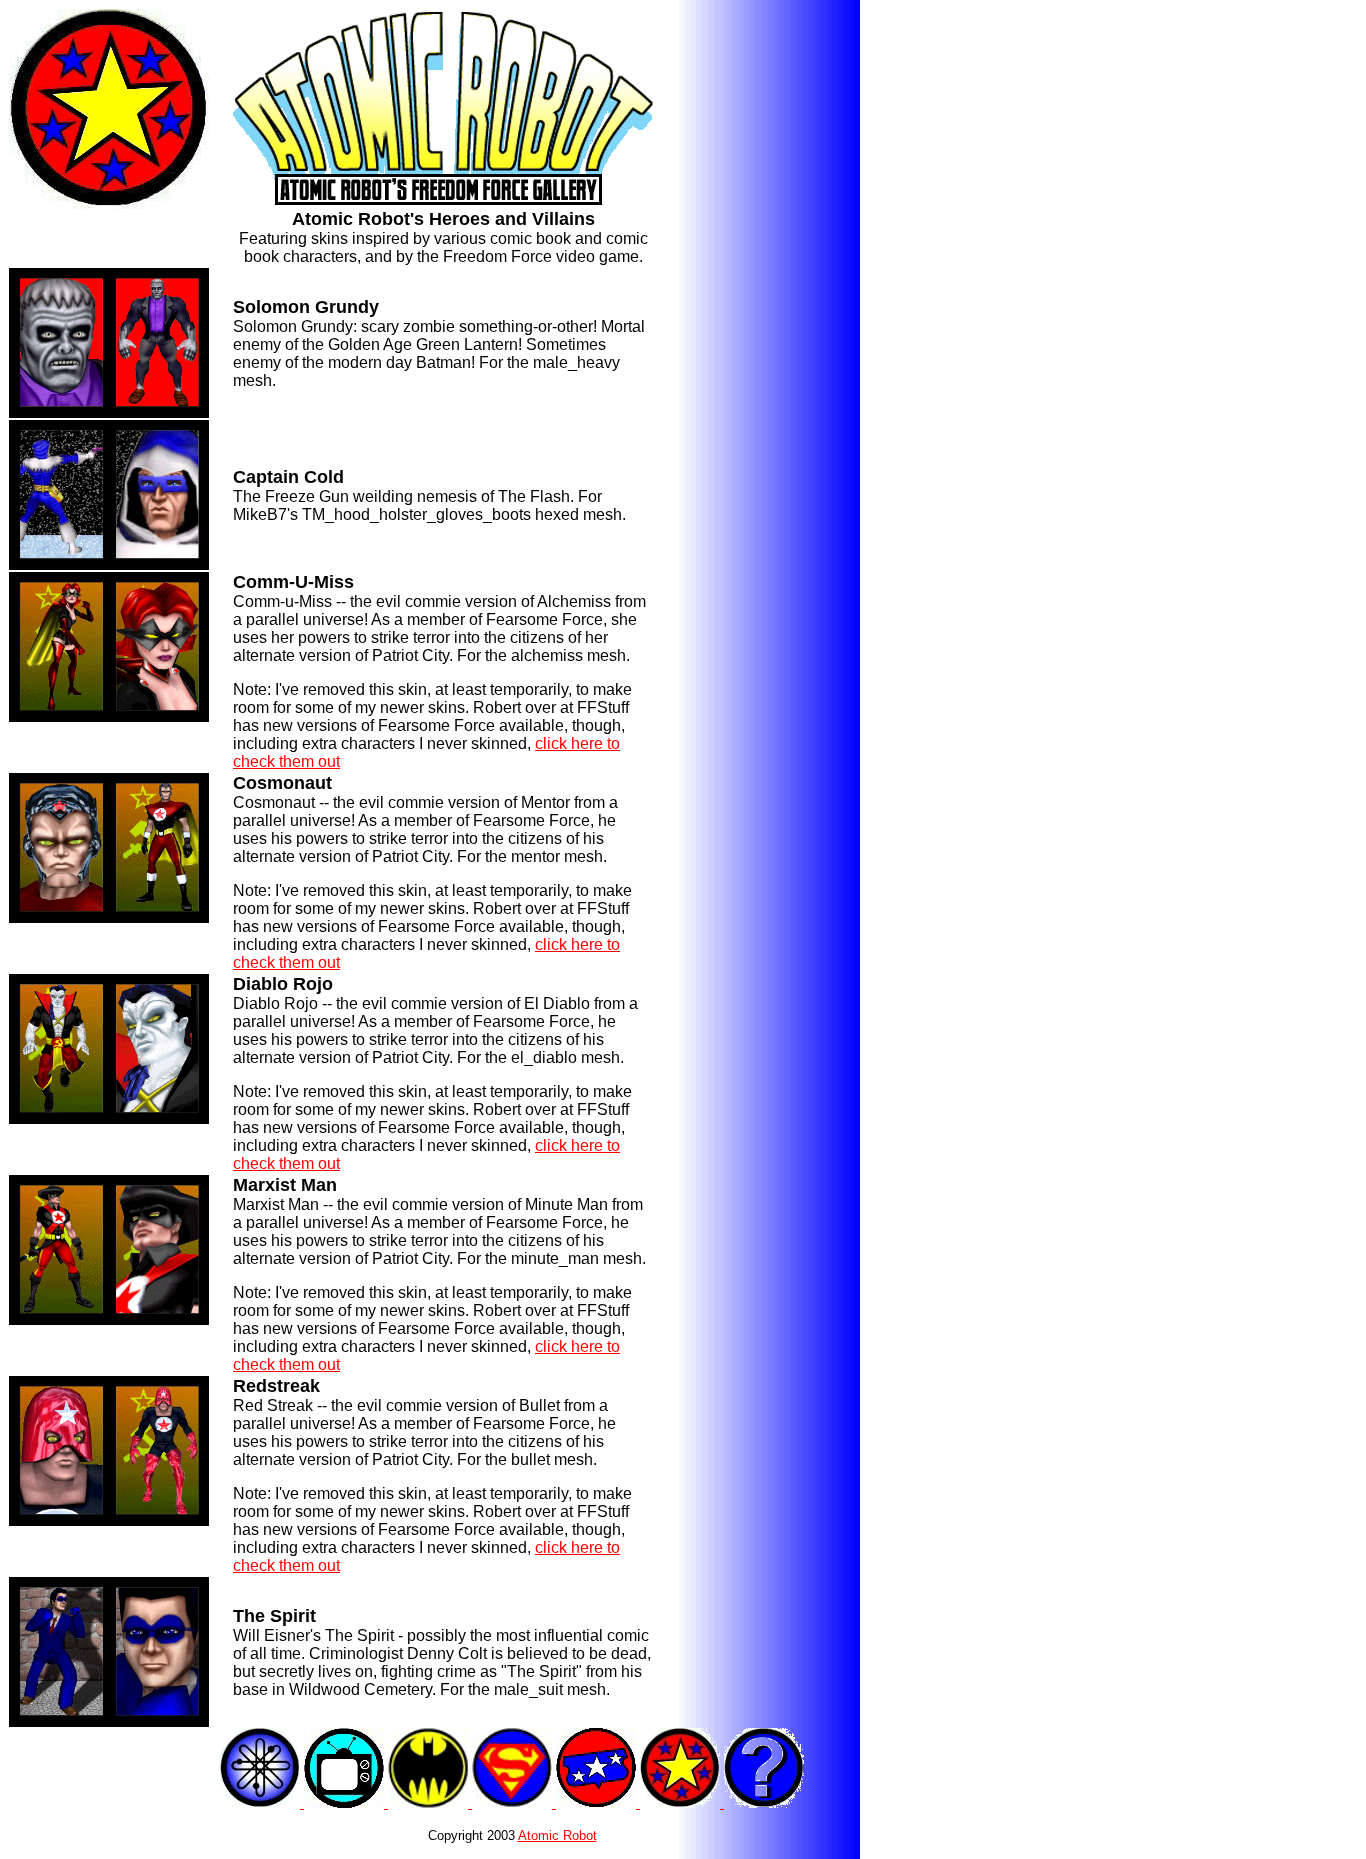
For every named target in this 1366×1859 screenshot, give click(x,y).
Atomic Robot (557, 1835)
